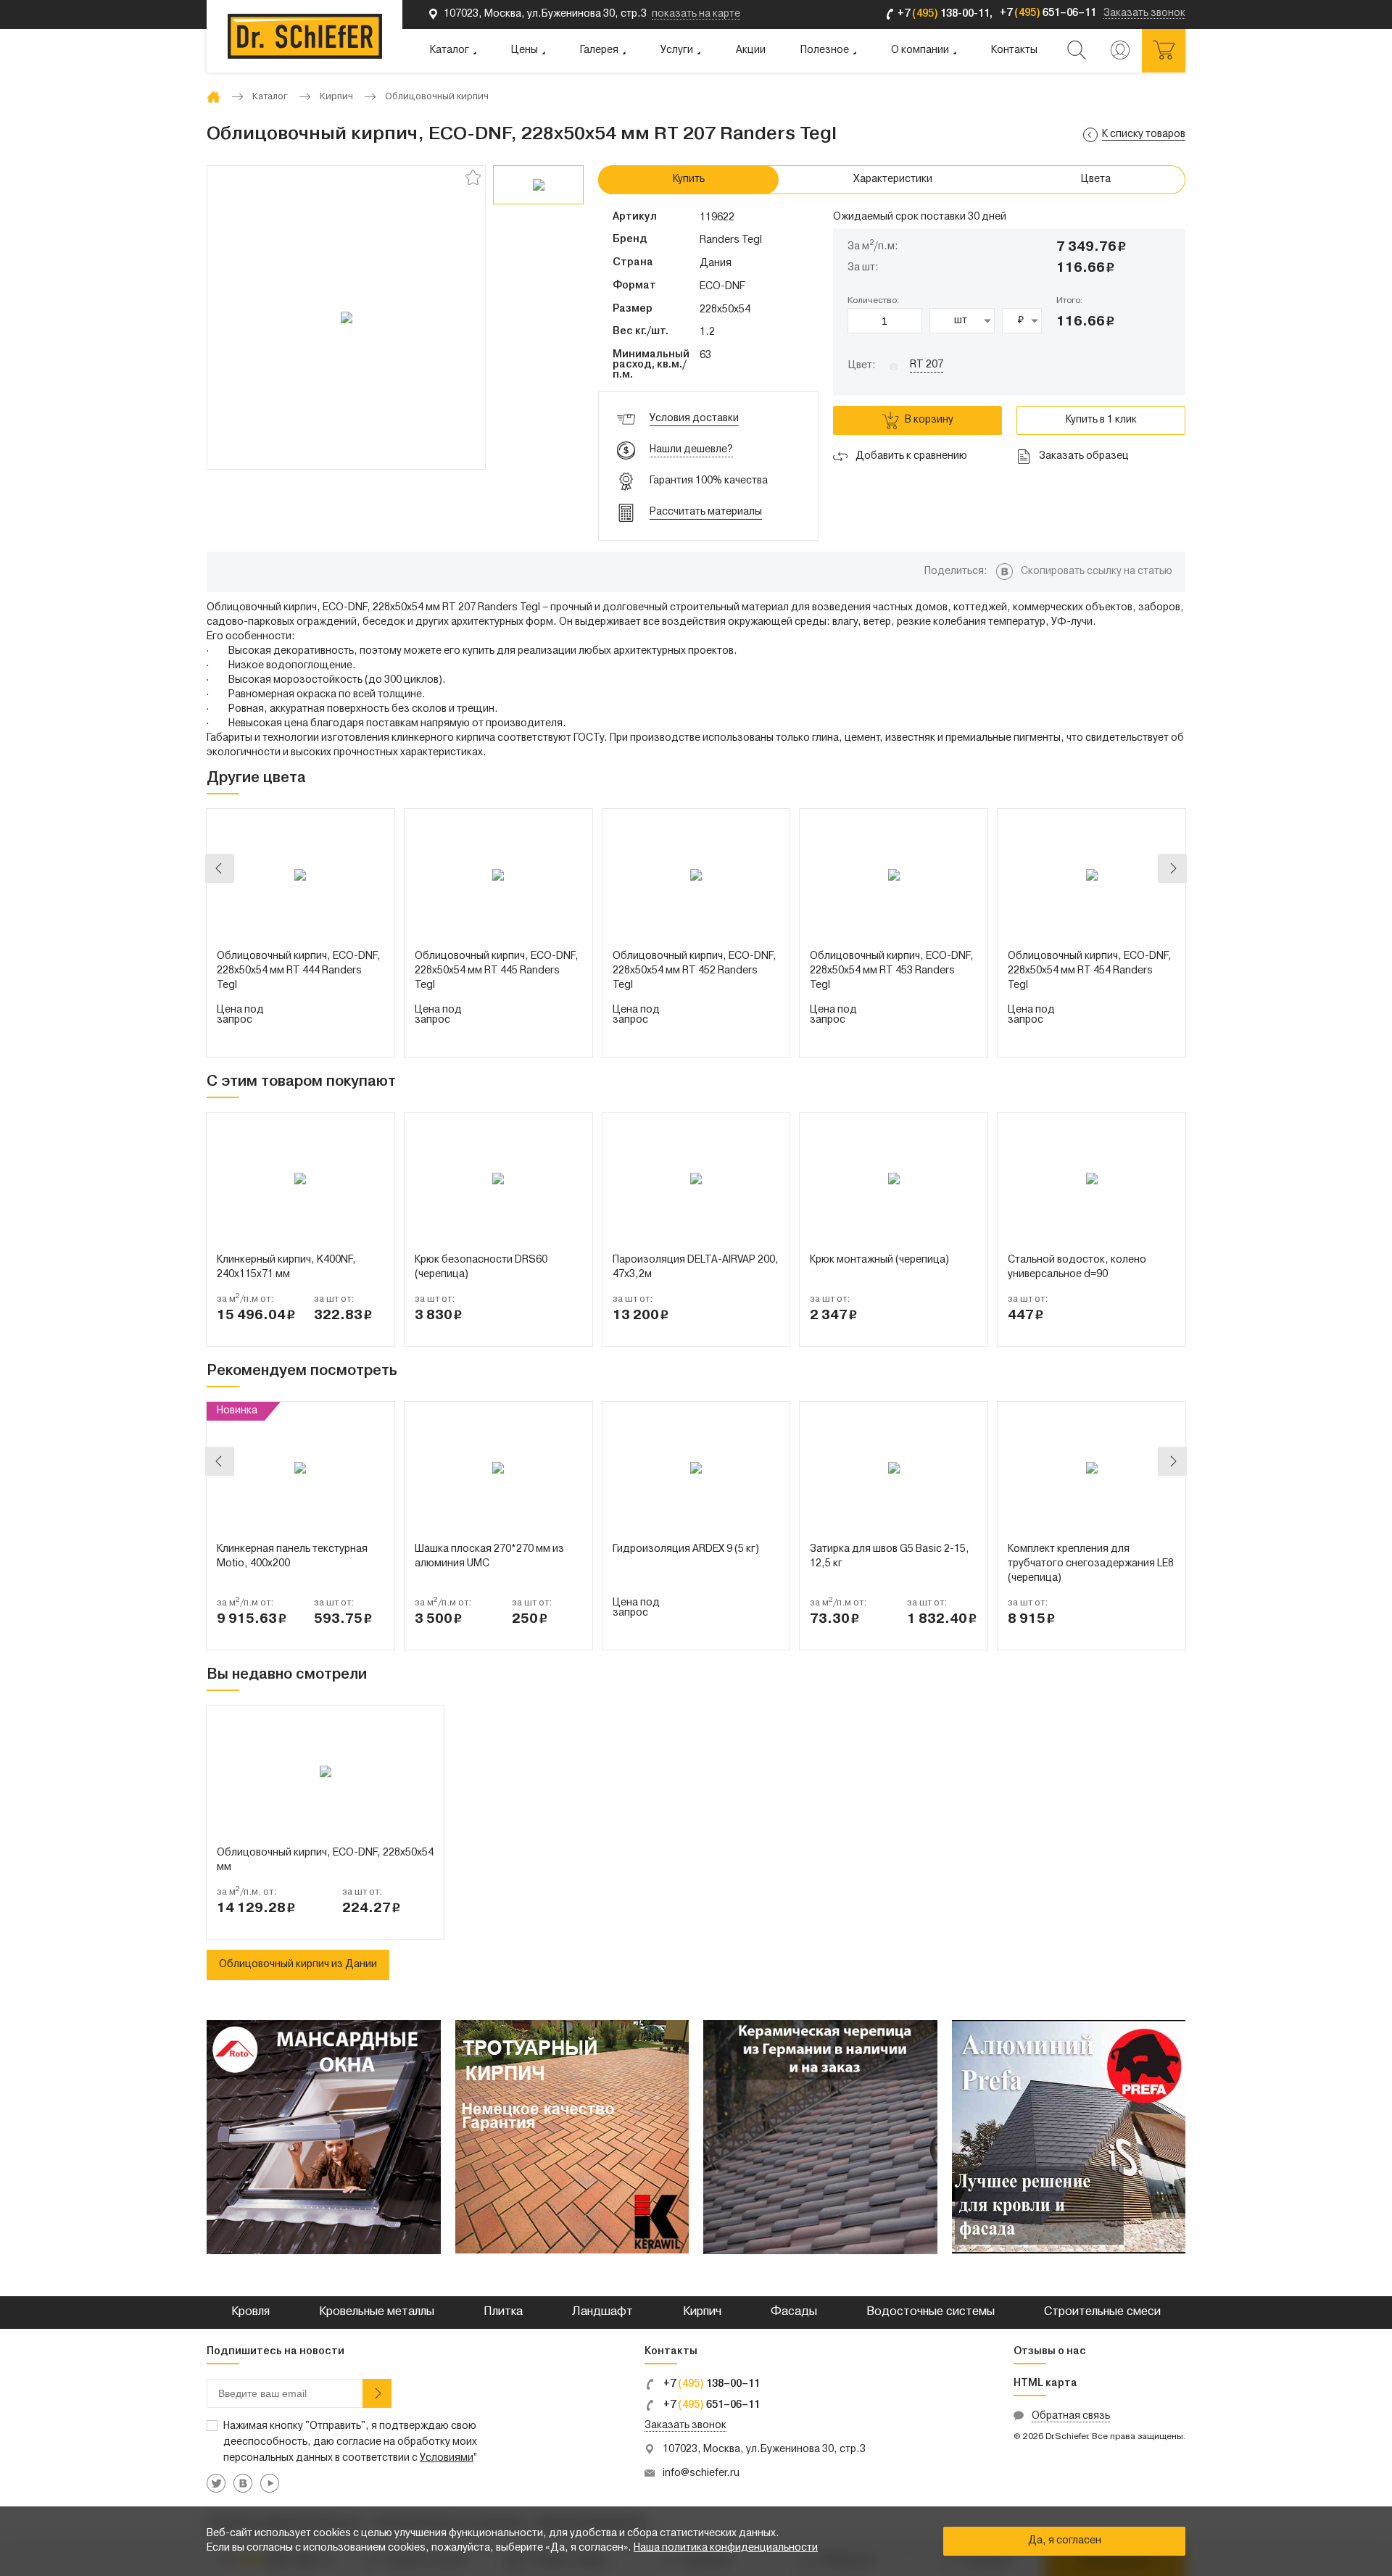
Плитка (503, 2312)
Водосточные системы (931, 2312)
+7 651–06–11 (710, 2405)
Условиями (447, 2458)
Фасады (794, 2312)
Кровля (250, 2312)
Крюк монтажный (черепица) (879, 1260)
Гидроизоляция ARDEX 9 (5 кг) (686, 1549)
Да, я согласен (1065, 2541)
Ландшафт (602, 2312)
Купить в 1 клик (1101, 420)
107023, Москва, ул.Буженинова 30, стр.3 (764, 2450)
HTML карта (1045, 2384)
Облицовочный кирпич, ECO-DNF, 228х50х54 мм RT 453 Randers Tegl (892, 971)
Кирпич (702, 2312)
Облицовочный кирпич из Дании (298, 1965)
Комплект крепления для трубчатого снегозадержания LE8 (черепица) (1091, 1564)
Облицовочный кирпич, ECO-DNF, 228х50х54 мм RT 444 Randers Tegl (299, 971)
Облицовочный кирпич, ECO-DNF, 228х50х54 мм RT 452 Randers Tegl (695, 971)
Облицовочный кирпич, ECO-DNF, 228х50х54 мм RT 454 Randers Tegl (1090, 971)
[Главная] (214, 97)
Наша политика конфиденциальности (726, 2548)
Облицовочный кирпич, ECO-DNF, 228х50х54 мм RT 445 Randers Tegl (497, 971)
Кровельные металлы (377, 2312)
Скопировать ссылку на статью (1097, 572)
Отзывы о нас (1050, 2352)
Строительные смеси (1102, 2312)
